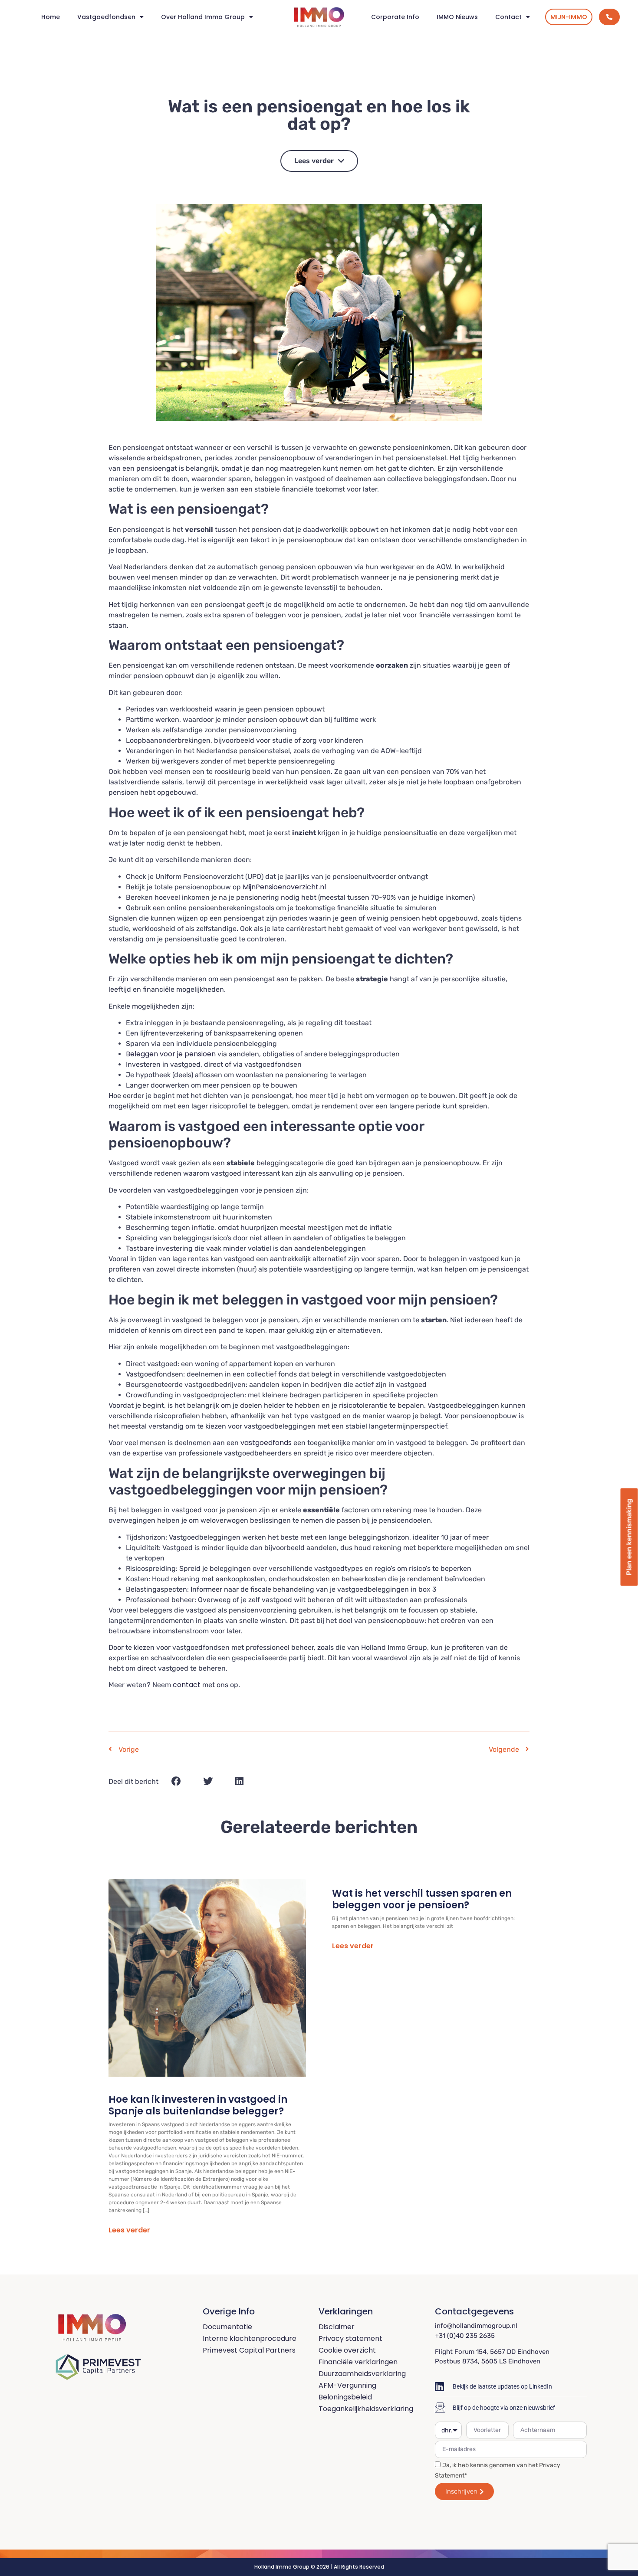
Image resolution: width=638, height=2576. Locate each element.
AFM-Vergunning (347, 2385)
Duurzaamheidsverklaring (362, 2374)
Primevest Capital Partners (249, 2350)
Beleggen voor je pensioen (171, 1054)
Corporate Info (395, 17)
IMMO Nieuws (457, 17)
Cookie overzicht (347, 2350)
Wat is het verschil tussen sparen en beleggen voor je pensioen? (422, 1899)
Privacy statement (350, 2338)
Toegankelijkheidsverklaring (366, 2409)
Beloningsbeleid (345, 2397)
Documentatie (227, 2327)
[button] (176, 1781)
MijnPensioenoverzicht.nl (284, 887)
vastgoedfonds (266, 1443)
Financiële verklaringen (358, 2362)
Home (51, 17)
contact (187, 1685)
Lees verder (129, 2230)
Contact (508, 17)
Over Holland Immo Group (203, 17)
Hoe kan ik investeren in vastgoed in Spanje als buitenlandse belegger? (198, 2105)
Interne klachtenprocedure (250, 2338)
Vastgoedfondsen (106, 17)
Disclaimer (337, 2327)
